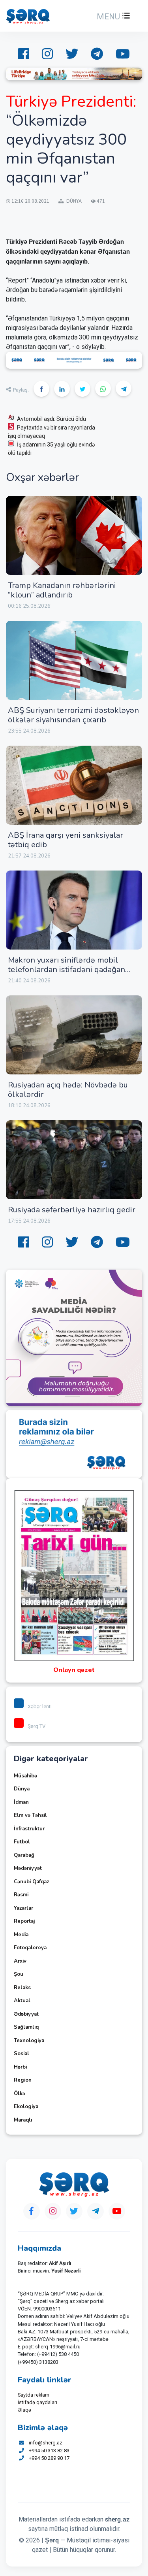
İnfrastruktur (29, 1829)
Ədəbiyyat (26, 2014)
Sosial (22, 2054)
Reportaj (24, 1921)
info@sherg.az (46, 2443)
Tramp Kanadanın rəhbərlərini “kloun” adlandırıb (62, 590)
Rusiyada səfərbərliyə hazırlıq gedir (72, 1210)
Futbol (22, 1842)
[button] (112, 17)
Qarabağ (24, 1855)
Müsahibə (25, 1776)
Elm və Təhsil (30, 1815)
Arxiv (20, 1961)
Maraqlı (23, 2120)
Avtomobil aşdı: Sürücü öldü (52, 419)
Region (23, 2080)
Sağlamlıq (26, 2027)
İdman (21, 1802)
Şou (19, 1974)
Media (21, 1935)
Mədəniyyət (28, 1868)
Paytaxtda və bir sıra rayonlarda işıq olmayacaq (52, 432)
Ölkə (20, 2094)
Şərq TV (37, 1726)
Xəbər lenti (40, 1706)
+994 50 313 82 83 (49, 2451)
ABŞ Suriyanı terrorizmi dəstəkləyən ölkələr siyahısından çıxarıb (73, 715)
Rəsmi (21, 1895)
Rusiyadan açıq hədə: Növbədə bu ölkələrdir (68, 1090)
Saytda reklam (34, 2395)
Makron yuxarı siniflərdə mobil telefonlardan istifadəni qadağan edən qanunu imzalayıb (67, 970)
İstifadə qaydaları (37, 2402)
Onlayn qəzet (74, 1670)
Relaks (22, 1988)
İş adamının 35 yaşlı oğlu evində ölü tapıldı (51, 449)
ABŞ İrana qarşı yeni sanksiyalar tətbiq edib (66, 840)
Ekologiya (26, 2107)
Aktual (22, 2001)
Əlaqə (24, 2410)
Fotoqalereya (30, 1948)
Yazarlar (23, 1908)
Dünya (22, 1789)
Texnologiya (29, 2041)
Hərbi (20, 2067)
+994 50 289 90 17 (49, 2458)
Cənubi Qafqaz (31, 1882)
